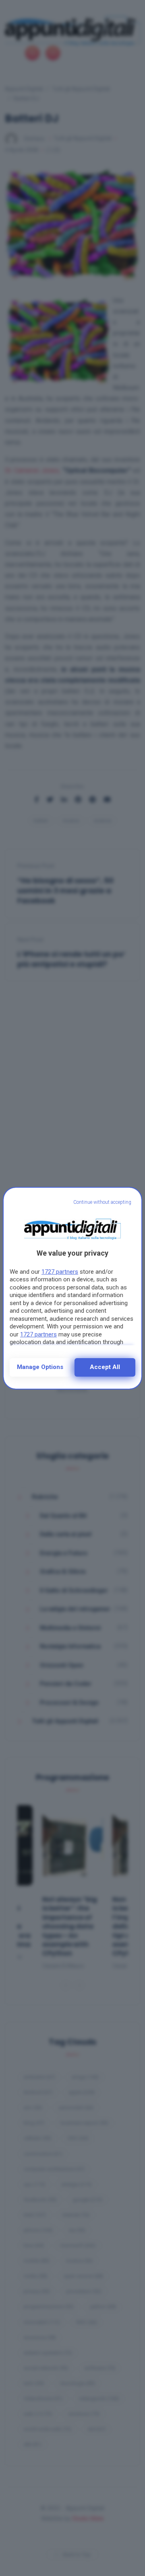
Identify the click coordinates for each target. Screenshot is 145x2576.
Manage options (40, 1367)
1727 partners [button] (60, 1272)
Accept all (105, 1367)
